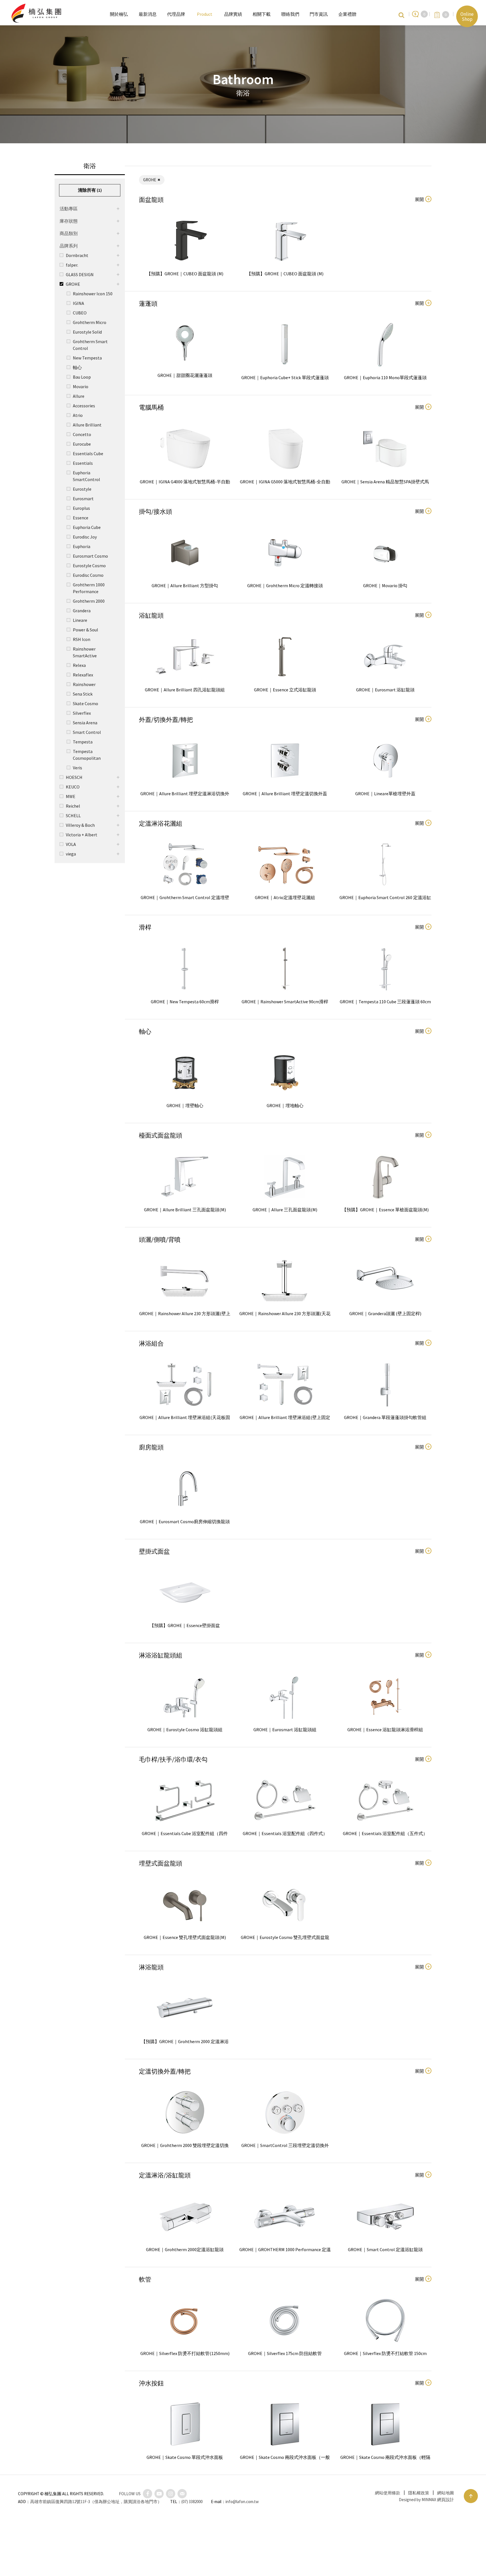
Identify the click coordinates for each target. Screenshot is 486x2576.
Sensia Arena (85, 723)
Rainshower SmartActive (85, 652)
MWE (71, 796)
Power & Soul (85, 630)
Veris (77, 768)
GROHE (73, 284)
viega (71, 854)
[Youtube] (159, 2494)
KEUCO (73, 787)
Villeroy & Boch (80, 825)
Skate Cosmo (85, 703)
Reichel (73, 806)
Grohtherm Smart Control (90, 345)
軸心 (77, 367)
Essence (81, 518)
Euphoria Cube (87, 527)
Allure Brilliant (87, 425)
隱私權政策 (419, 2493)
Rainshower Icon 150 (93, 294)
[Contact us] (182, 2494)
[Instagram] (171, 2494)
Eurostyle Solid (87, 332)
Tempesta (83, 742)
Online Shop (467, 16)
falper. (72, 265)
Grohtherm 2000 (89, 601)
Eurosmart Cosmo (90, 556)
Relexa (79, 665)
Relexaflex (83, 675)
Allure (79, 396)
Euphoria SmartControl (86, 476)
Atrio (78, 415)
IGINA (78, 303)
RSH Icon (82, 639)
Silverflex (82, 713)
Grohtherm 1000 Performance (89, 588)
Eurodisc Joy (85, 537)
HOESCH (74, 777)
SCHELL (73, 816)
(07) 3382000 (192, 2502)
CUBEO (80, 313)
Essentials (83, 463)
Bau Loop (82, 377)
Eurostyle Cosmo (89, 566)
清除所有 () (90, 190)
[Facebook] (148, 2494)
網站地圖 (445, 2493)
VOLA (71, 844)
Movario (81, 386)
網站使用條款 (388, 2493)
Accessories (84, 406)
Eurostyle (82, 489)
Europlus (81, 508)
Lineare (80, 620)
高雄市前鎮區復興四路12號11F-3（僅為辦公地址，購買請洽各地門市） (96, 2502)
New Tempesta (87, 358)
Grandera (82, 611)
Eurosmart (83, 499)
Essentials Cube (88, 453)
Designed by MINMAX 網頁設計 (426, 2500)
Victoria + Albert (82, 835)
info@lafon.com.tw (242, 2502)
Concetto (82, 434)
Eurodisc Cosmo (88, 575)
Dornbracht (77, 255)
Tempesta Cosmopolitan (87, 755)
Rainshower (84, 684)
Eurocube (82, 444)
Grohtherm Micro (90, 322)
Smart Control (87, 732)
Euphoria (82, 546)
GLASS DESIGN (80, 274)
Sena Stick (83, 694)
